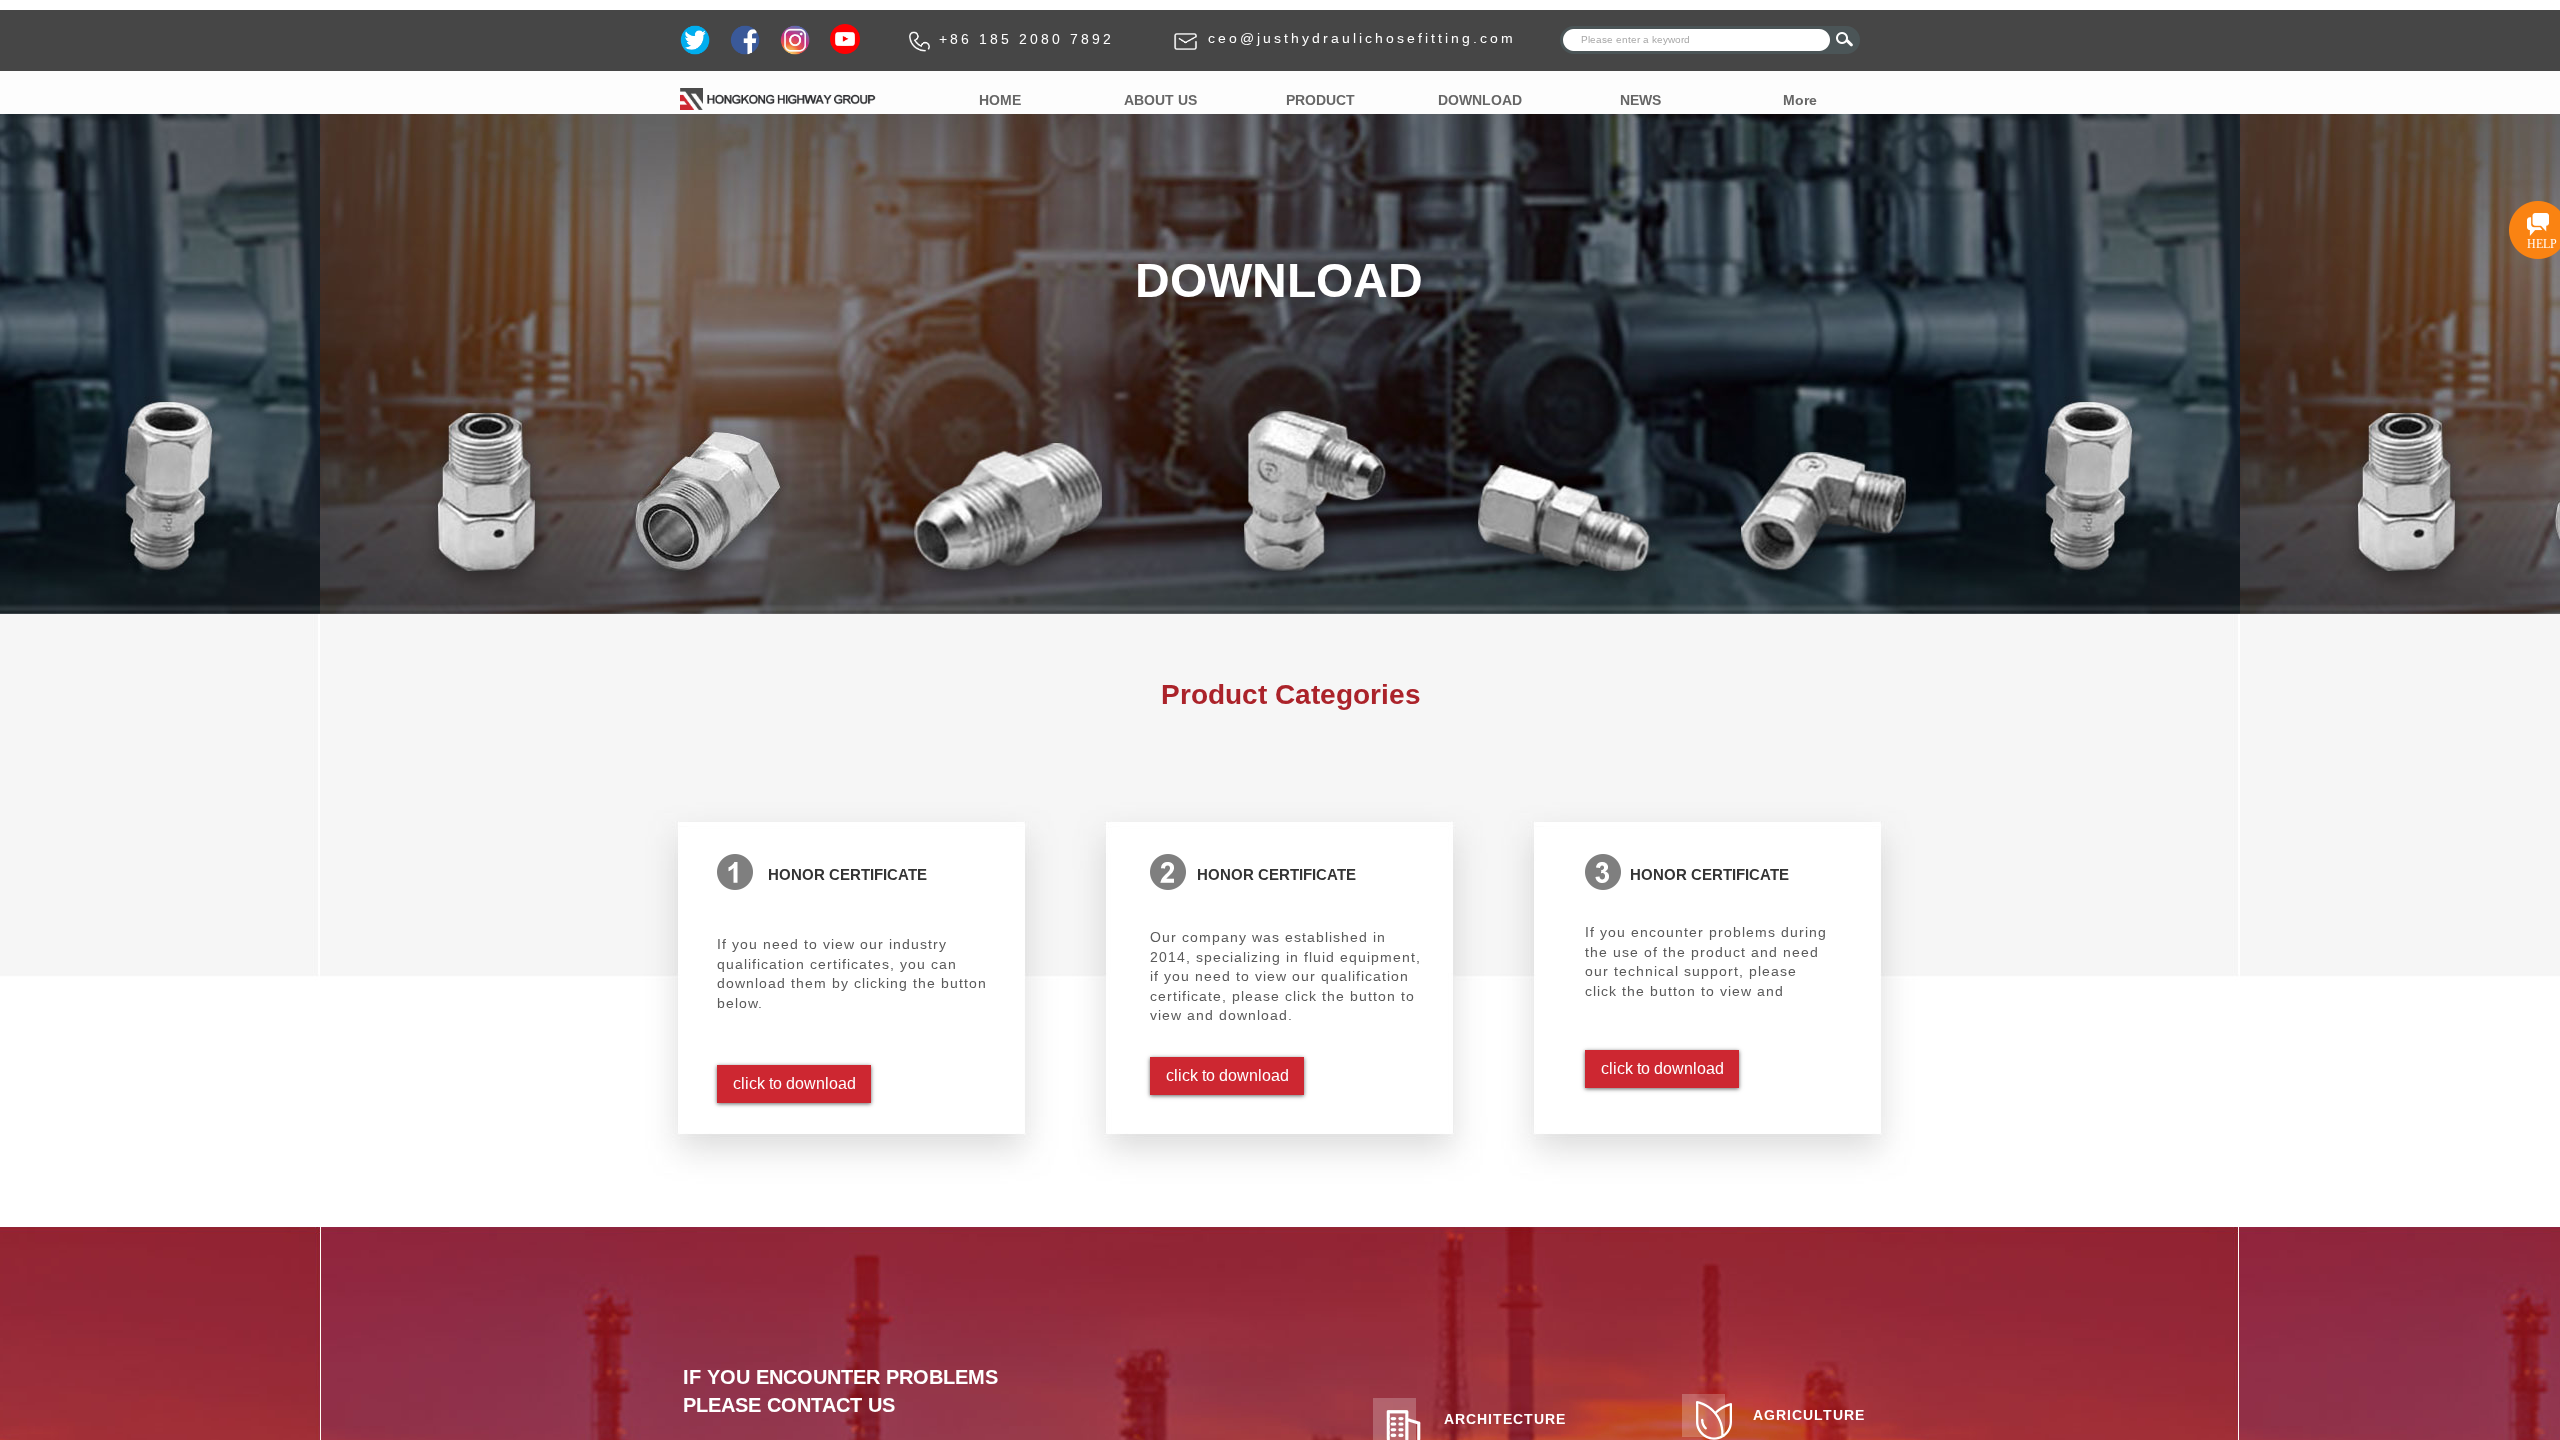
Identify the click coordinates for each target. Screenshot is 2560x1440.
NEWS (1640, 100)
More (1800, 100)
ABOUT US (1160, 100)
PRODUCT (1320, 100)
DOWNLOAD (1480, 100)
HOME (1000, 100)
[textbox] (1697, 40)
